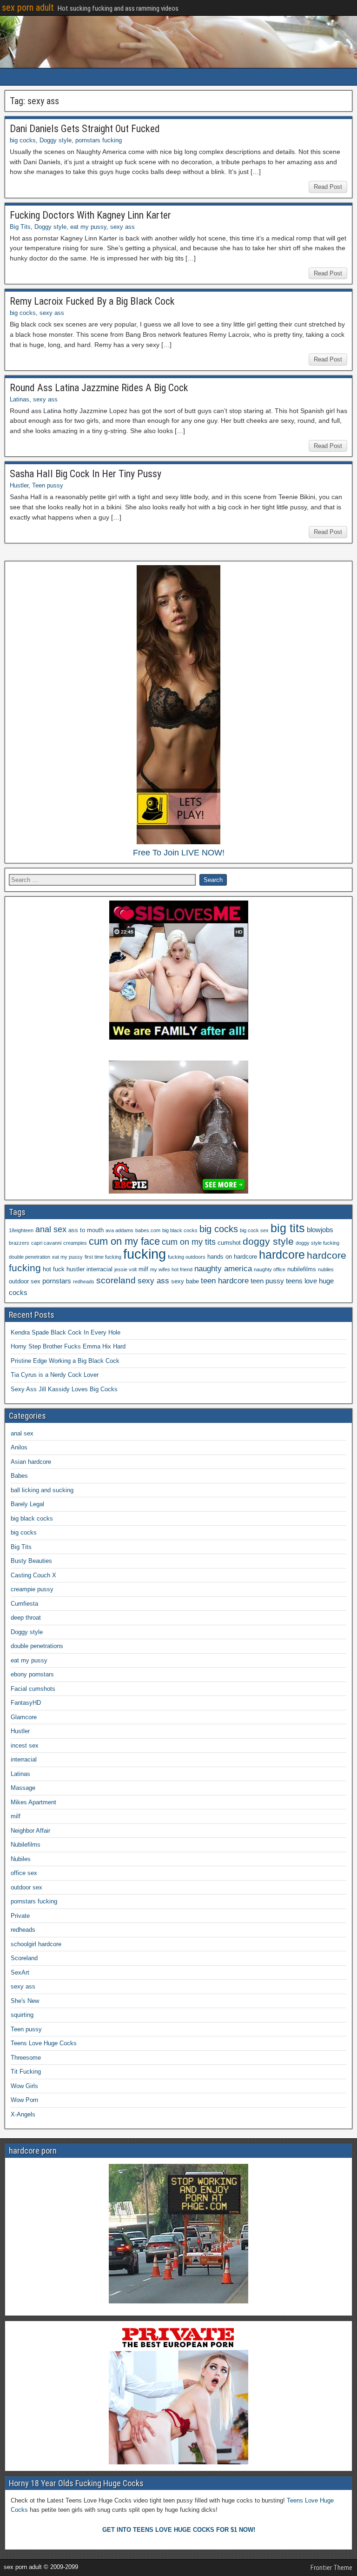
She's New (25, 2001)
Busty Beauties (31, 1561)
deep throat (26, 1618)
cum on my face (124, 1241)
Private (20, 1916)
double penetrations (37, 1646)
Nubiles (21, 1859)
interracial (99, 1269)
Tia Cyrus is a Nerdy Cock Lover (55, 1375)
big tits (288, 1228)
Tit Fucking (26, 2072)
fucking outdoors (187, 1257)
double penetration (30, 1257)
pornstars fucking (99, 140)
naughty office (270, 1269)
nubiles (326, 1269)
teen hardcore (225, 1281)
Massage (23, 1788)
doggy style (268, 1241)
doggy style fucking (317, 1243)
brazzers (19, 1243)
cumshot (229, 1243)
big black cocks (180, 1230)
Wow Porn (24, 2100)
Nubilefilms (26, 1845)
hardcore (282, 1255)
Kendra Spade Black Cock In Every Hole (66, 1332)
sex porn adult (28, 7)
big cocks (23, 140)
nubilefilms (302, 1269)
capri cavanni (46, 1243)
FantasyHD (26, 1703)
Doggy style (56, 140)
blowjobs (320, 1230)
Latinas (20, 399)
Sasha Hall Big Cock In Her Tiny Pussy (86, 474)
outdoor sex (25, 1281)
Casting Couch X (33, 1575)
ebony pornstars (32, 1674)
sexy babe (185, 1281)
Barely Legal (27, 1504)
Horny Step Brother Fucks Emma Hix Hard (68, 1346)
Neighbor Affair (30, 1831)
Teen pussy (48, 485)
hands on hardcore (232, 1257)
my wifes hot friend (171, 1269)
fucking (145, 1254)
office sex (24, 1873)
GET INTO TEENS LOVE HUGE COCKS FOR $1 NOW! (179, 2530)
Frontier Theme (331, 2568)
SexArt (20, 1972)
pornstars (57, 1281)
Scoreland (24, 1958)
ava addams (119, 1230)
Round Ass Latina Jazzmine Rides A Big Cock (99, 388)
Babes (19, 1476)
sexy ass (122, 227)
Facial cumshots (33, 1689)
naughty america (223, 1269)
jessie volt (126, 1269)
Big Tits (20, 227)
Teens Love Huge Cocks (44, 2043)
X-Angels (23, 2114)
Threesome (26, 2058)
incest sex (25, 1745)
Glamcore (24, 1717)
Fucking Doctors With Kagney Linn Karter (90, 215)
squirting (22, 2015)
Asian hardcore (31, 1462)
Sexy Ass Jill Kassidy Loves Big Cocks (64, 1389)
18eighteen (21, 1230)
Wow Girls (24, 2086)
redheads (84, 1281)
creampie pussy (32, 1589)
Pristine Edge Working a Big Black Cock (65, 1361)
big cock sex (254, 1230)
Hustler (19, 485)
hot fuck (54, 1269)
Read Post (328, 187)
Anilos (19, 1447)
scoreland (116, 1280)
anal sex (51, 1229)
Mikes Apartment (33, 1802)
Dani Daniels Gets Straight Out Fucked (85, 129)
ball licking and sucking (42, 1490)
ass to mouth (86, 1230)
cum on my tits (189, 1242)
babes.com (148, 1230)
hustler (76, 1269)
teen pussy (267, 1281)
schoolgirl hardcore (36, 1944)
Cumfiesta (24, 1604)
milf (143, 1269)
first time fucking (103, 1257)
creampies (75, 1243)
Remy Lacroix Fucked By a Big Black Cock (92, 301)
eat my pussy (88, 227)
